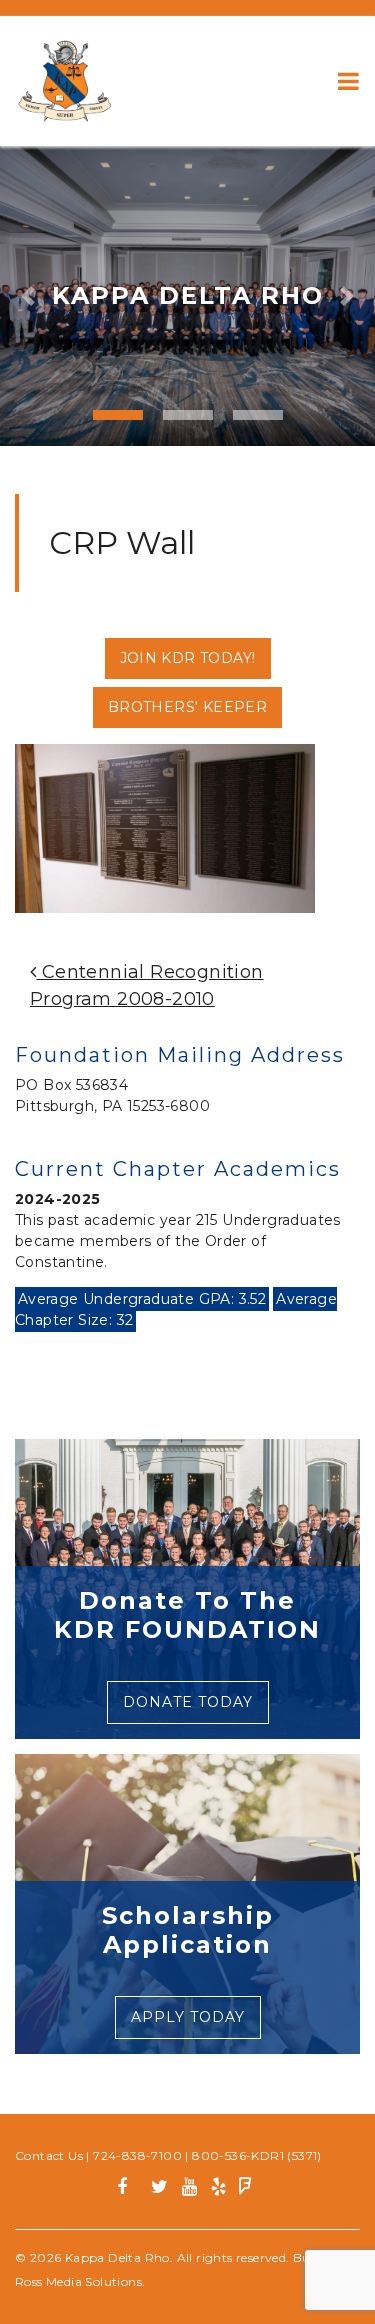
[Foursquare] (245, 2189)
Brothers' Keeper (187, 707)
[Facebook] (129, 2189)
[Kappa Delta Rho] (65, 81)
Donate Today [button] (188, 1702)
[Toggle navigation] (348, 81)
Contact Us (49, 2155)
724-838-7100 (137, 2155)
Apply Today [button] (188, 2017)
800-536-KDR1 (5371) (257, 2155)
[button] (28, 296)
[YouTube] (189, 2189)
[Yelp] (218, 2189)
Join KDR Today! (188, 658)
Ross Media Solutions (78, 2281)
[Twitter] (159, 2189)
